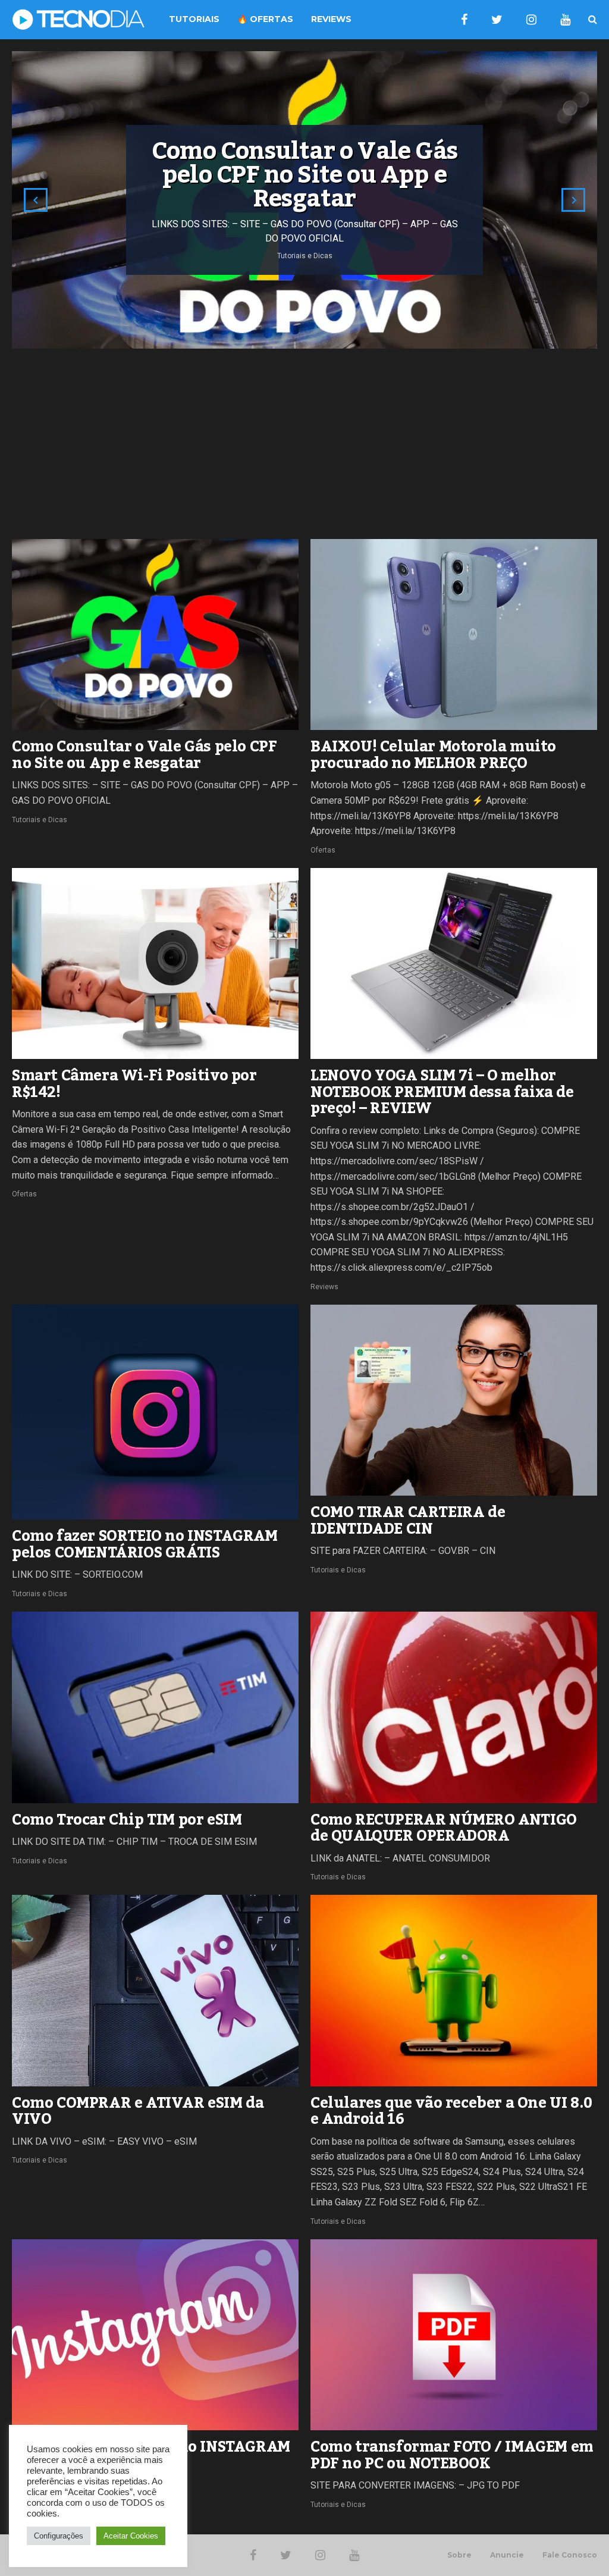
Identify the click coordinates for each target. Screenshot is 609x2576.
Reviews (324, 1287)
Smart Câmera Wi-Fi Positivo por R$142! (134, 1084)
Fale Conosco (570, 2555)
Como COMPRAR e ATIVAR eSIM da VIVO (138, 2111)
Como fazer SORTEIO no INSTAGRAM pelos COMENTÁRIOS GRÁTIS (145, 1544)
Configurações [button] (59, 2536)
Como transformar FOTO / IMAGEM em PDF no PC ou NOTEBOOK (452, 2455)
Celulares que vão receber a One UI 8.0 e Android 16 (451, 2111)
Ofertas (323, 850)
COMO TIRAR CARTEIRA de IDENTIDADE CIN (408, 1521)
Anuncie (507, 2555)
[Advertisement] (304, 444)
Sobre (459, 2555)
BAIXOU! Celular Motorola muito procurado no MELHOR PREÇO (433, 755)
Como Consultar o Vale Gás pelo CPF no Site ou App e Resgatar (144, 755)
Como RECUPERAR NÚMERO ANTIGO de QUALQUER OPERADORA (444, 1828)
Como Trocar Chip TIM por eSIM (127, 1820)
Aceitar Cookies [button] (131, 2536)
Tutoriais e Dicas (40, 820)
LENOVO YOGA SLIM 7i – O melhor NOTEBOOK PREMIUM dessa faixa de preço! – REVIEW (442, 1092)
